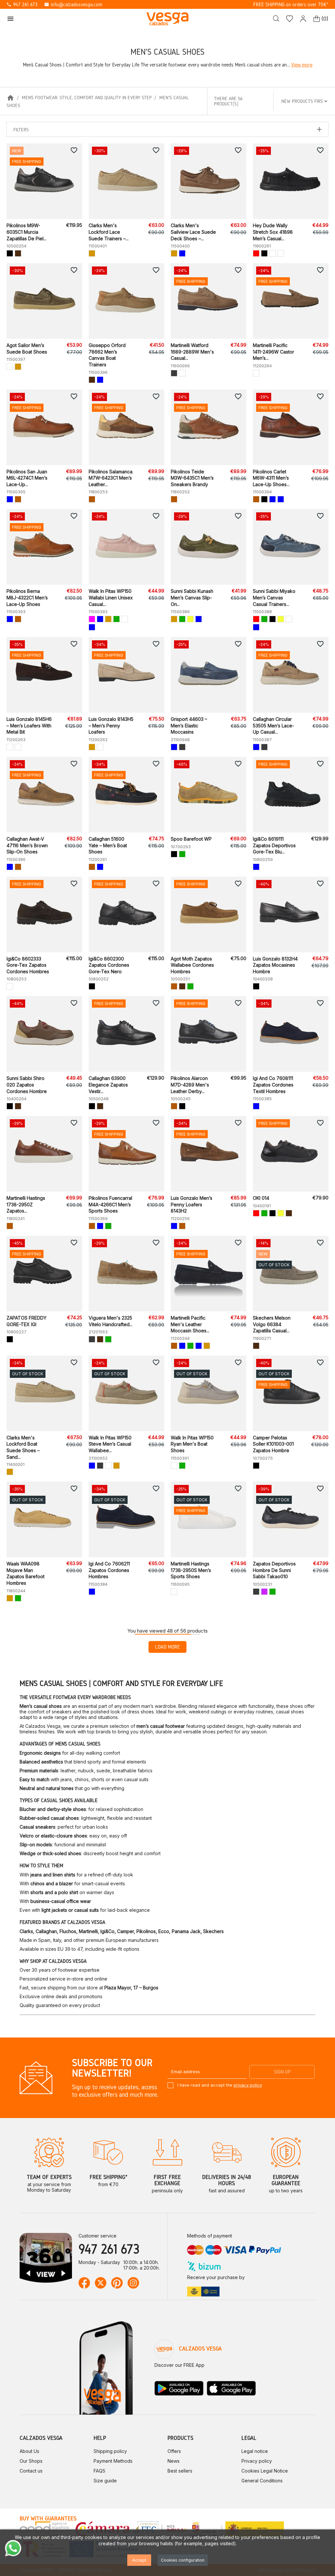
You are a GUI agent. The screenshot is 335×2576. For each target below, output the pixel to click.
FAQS (99, 2471)
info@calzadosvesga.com (73, 4)
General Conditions (262, 2481)
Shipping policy (110, 2451)
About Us (29, 2451)
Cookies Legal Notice (265, 2471)
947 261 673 (22, 4)
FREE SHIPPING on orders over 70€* (291, 4)
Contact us (31, 2471)
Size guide (105, 2481)
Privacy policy (257, 2461)
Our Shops (31, 2461)
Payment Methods (113, 2461)
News (174, 2461)
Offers (174, 2451)
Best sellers (180, 2471)
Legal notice (255, 2451)
